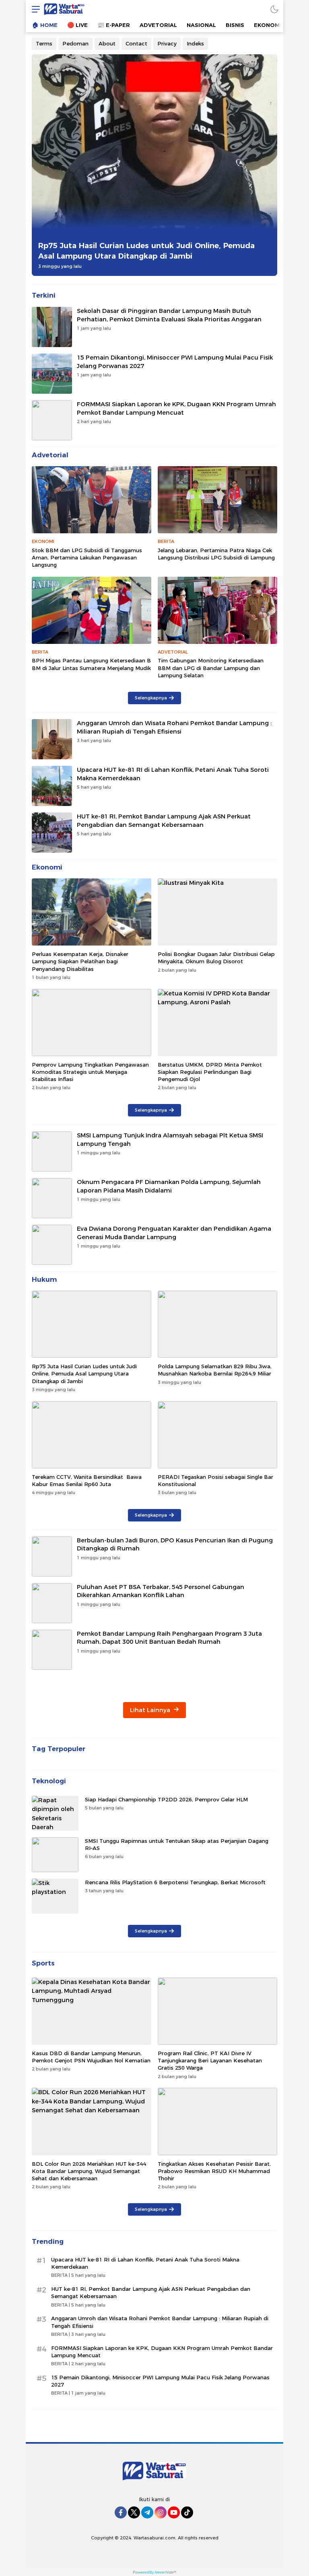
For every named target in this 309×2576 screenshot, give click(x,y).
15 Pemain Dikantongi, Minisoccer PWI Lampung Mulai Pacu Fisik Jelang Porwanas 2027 (175, 362)
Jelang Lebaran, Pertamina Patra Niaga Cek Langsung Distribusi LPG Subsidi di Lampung (216, 554)
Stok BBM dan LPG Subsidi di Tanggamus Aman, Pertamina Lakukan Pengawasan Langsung (87, 557)
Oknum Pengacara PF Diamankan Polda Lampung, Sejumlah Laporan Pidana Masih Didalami (169, 1186)
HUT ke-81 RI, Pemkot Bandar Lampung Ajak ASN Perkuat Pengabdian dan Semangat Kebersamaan (164, 821)
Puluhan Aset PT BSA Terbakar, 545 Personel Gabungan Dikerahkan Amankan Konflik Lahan (161, 1591)
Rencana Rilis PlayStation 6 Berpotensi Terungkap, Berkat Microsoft (175, 1882)
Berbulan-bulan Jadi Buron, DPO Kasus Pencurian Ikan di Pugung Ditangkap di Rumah (175, 1545)
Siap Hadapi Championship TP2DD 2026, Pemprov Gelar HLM (166, 1799)
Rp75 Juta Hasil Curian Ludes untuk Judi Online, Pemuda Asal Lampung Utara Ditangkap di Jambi (146, 251)
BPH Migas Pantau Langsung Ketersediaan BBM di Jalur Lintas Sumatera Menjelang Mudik (91, 664)
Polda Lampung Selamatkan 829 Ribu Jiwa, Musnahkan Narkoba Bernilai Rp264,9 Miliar (215, 1370)
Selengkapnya (151, 698)
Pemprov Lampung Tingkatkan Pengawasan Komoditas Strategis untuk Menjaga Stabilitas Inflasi (90, 1072)
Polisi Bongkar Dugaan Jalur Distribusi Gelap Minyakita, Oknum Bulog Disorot (216, 958)
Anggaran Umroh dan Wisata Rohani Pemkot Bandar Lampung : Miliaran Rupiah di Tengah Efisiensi (174, 727)
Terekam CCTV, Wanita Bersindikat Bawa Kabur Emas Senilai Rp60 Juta (87, 1480)
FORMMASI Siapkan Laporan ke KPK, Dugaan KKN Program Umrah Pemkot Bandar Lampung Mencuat (176, 408)
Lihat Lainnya (151, 1710)
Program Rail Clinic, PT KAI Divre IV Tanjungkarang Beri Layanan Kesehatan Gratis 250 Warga (210, 2060)
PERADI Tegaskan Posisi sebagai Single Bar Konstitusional (215, 1480)
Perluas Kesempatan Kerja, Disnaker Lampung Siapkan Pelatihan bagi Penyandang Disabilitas (80, 961)
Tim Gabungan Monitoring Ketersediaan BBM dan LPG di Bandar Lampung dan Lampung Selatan (211, 668)
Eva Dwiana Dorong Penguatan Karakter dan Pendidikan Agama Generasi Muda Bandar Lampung (174, 1233)
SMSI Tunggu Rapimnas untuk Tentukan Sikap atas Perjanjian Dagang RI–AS (177, 1844)
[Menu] (34, 9)
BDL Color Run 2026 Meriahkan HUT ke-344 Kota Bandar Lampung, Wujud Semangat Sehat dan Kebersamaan (89, 2171)
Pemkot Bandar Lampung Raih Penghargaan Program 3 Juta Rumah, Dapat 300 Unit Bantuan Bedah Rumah (169, 1638)
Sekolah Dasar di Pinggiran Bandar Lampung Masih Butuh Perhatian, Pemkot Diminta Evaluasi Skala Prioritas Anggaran (169, 315)
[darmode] (274, 9)
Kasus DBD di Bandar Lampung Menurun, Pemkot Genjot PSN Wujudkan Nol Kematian (91, 2057)
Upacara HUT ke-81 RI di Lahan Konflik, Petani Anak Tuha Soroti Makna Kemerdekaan (173, 774)
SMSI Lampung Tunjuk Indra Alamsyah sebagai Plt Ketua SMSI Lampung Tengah (170, 1140)
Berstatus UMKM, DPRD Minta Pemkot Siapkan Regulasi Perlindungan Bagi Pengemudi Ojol (210, 1072)
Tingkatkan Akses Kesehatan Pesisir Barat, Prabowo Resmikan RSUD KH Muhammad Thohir (214, 2171)
